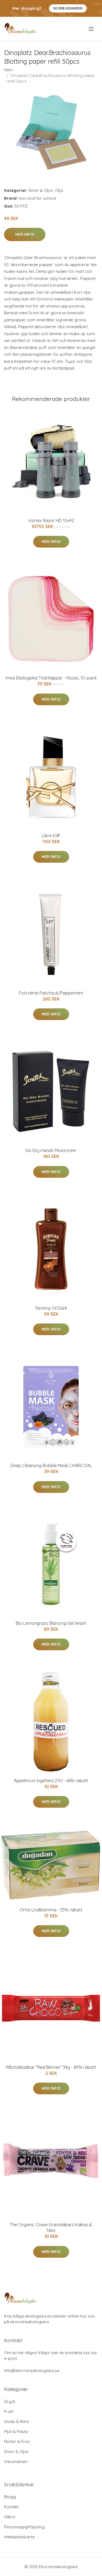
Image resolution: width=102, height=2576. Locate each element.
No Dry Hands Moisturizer (51, 1150)
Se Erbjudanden (68, 8)
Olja (59, 190)
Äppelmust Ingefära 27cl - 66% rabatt (51, 1781)
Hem (8, 70)
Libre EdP (51, 836)
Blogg (10, 2497)
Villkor (10, 2517)
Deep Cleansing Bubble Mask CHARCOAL (51, 1465)
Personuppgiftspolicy (24, 2527)
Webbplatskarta (19, 2537)
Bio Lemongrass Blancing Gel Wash (51, 1623)
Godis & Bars (17, 2421)
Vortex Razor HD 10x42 (51, 520)
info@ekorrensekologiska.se (32, 2370)
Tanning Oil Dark (51, 1308)
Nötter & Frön (17, 2441)
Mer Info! (25, 234)
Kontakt (12, 2507)
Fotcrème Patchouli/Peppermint (51, 993)
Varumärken (16, 2462)
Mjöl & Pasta (16, 2431)
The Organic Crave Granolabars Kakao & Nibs (51, 2227)
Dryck (10, 2401)
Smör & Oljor (41, 190)
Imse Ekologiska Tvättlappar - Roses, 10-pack (51, 678)
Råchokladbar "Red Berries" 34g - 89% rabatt (51, 2067)
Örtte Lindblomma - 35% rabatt (51, 1910)
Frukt (9, 2411)
